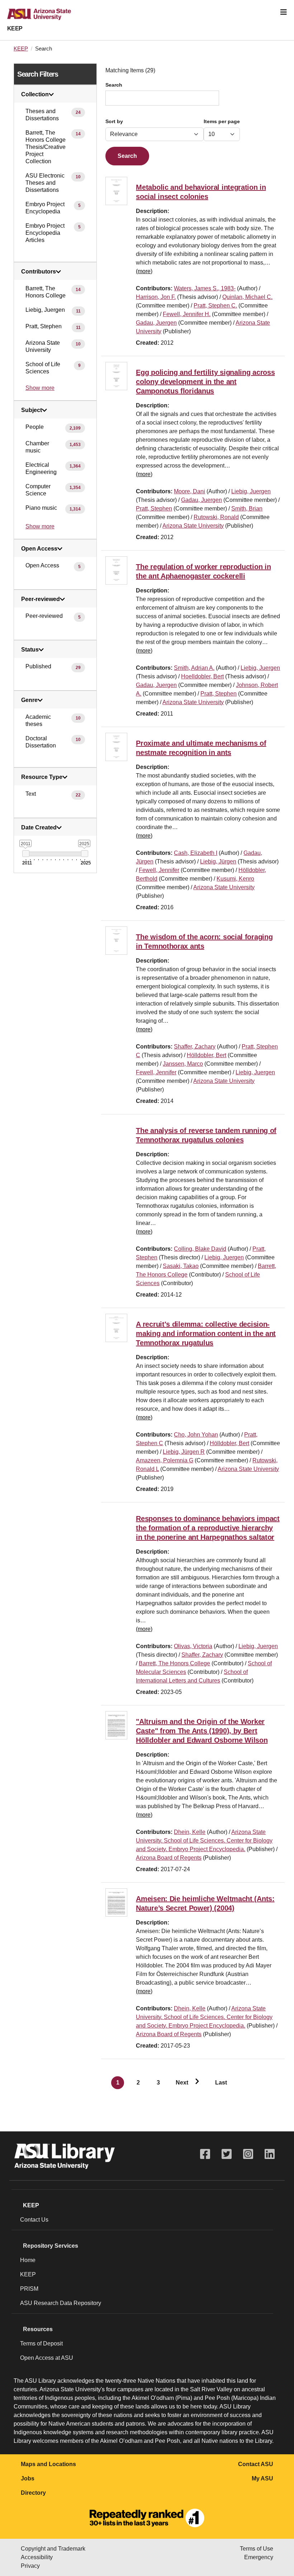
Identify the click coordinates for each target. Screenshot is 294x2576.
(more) (144, 271)
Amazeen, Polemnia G (165, 1460)
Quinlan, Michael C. (247, 297)
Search (114, 85)
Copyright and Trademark (53, 2549)
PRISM (29, 2289)
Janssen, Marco (183, 1064)
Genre (29, 700)
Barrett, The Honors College (174, 1663)
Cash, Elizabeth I (196, 853)
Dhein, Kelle (190, 1832)
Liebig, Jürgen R (184, 1452)
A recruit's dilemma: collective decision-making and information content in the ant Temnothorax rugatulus (206, 1333)
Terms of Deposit (41, 2343)
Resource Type (42, 777)
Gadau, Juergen (156, 323)
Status (30, 650)
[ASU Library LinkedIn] (270, 2154)
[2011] (26, 854)
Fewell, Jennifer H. (187, 314)
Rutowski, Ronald (216, 517)
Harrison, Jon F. (156, 297)
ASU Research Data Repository (61, 2303)
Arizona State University (193, 526)
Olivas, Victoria (193, 1646)
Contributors (39, 272)
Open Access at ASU (47, 2358)
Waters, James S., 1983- (205, 288)
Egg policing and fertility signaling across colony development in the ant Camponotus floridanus (205, 382)
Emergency (259, 2557)
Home (28, 2260)
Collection (35, 95)
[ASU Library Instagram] (248, 2154)
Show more (40, 388)
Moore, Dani (189, 491)
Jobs (28, 2478)
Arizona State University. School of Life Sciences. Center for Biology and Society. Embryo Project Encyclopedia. (204, 1841)
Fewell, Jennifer (159, 870)
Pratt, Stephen (154, 509)
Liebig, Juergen (251, 491)
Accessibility (37, 2557)
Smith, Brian (247, 509)
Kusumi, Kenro (235, 879)
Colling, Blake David (200, 1249)
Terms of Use (257, 2549)
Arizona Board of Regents (169, 1858)
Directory (33, 2493)
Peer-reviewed (41, 599)
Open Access (39, 549)
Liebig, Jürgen (218, 861)
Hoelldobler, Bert (202, 676)
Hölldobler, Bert (207, 1055)
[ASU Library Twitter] (227, 2154)
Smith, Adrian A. (194, 668)
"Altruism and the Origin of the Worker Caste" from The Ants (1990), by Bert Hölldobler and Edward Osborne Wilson (202, 1731)
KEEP (15, 28)
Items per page (222, 122)
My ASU (262, 2478)
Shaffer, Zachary (195, 1047)
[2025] (84, 854)
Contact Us (34, 2220)
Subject (32, 410)
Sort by (114, 122)
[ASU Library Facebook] (205, 2154)
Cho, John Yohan (196, 1435)
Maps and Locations (48, 2464)
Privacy (30, 2566)
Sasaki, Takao (181, 1266)
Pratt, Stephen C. (215, 306)
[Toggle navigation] (284, 12)
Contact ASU (256, 2464)
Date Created (39, 828)
